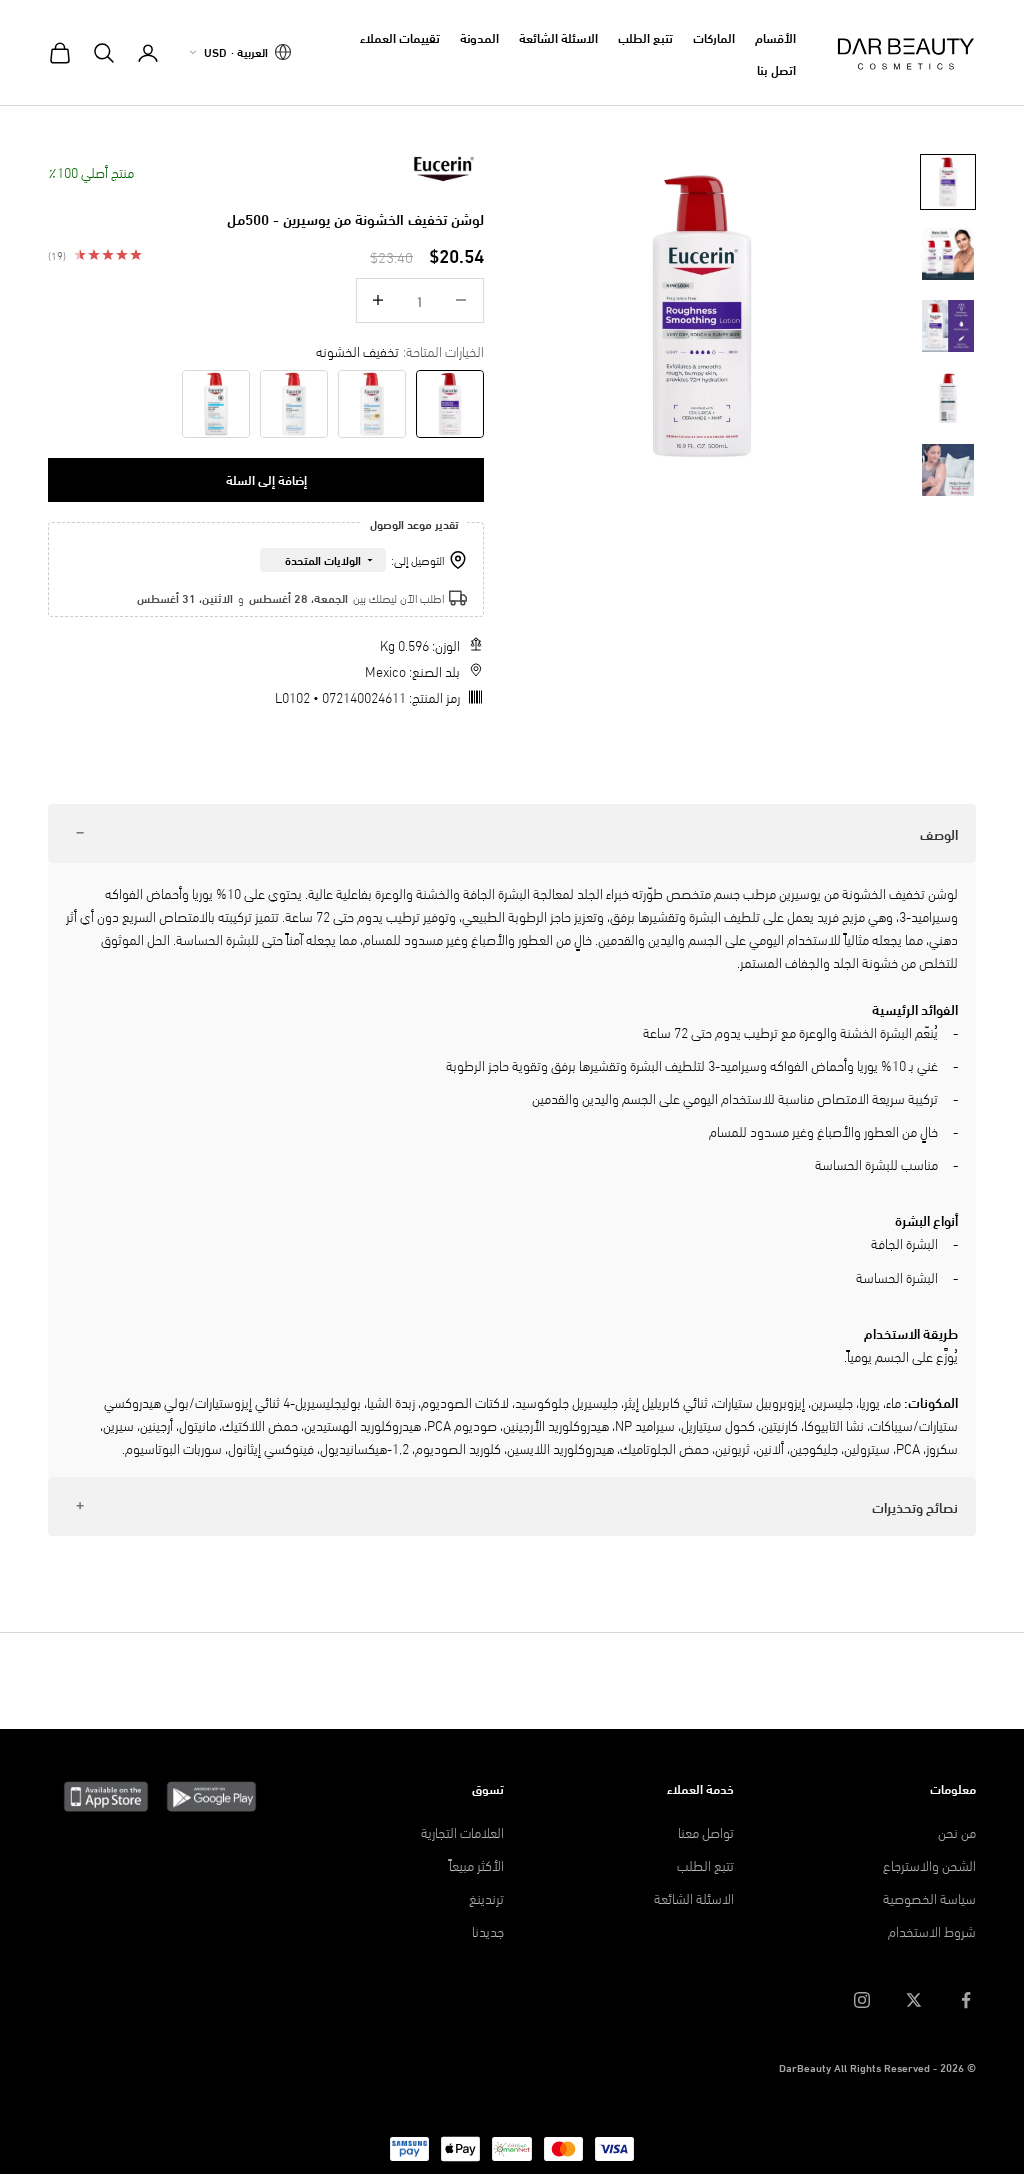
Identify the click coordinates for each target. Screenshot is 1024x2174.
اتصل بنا (776, 69)
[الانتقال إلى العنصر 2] (948, 254)
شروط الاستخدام (932, 1930)
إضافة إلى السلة (266, 479)
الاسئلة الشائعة (558, 37)
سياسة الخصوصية (929, 1897)
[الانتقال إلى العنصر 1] (948, 182)
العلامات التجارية (462, 1831)
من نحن (957, 1831)
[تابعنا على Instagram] (862, 2000)
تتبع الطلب (645, 37)
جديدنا (488, 1930)
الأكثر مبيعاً (476, 1864)
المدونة (479, 37)
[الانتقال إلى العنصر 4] (948, 398)
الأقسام (775, 37)
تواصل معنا (706, 1831)
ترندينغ (486, 1897)
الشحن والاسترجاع (929, 1864)
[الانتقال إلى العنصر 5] (948, 470)
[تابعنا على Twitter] (914, 2000)
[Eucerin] (444, 169)
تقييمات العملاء (400, 37)
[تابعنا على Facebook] (966, 2000)
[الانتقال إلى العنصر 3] (948, 326)
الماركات (714, 37)
